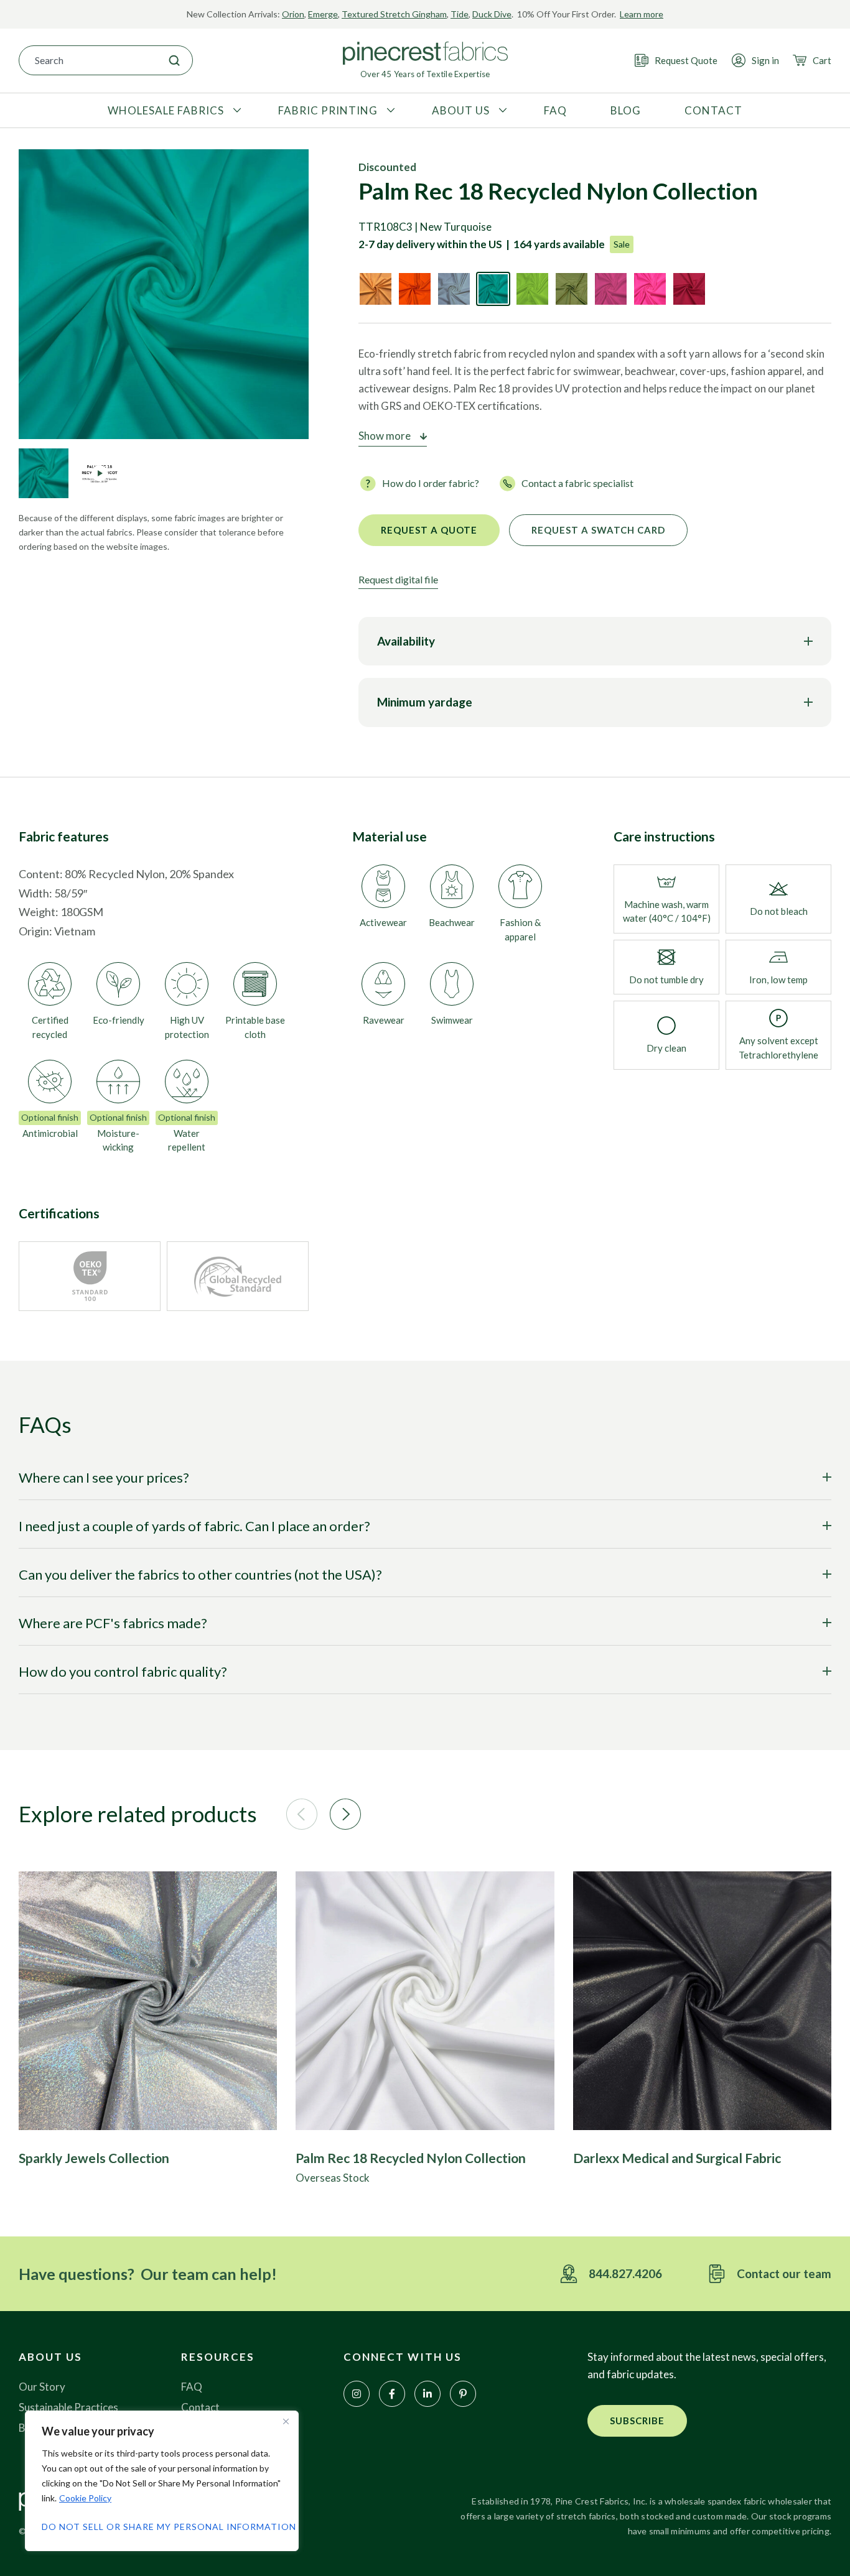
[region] (162, 2481)
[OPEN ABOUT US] (501, 111)
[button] (302, 1814)
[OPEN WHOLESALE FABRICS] (236, 111)
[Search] (174, 60)
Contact (200, 2407)
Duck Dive (492, 14)
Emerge (323, 14)
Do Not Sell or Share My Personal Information (162, 2527)
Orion (293, 14)
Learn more (642, 14)
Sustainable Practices (68, 2407)
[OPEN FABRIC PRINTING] (389, 111)
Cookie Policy (85, 2498)
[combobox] (88, 60)
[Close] (286, 2421)
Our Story (42, 2387)
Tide (460, 14)
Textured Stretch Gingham (394, 14)
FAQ (192, 2387)
